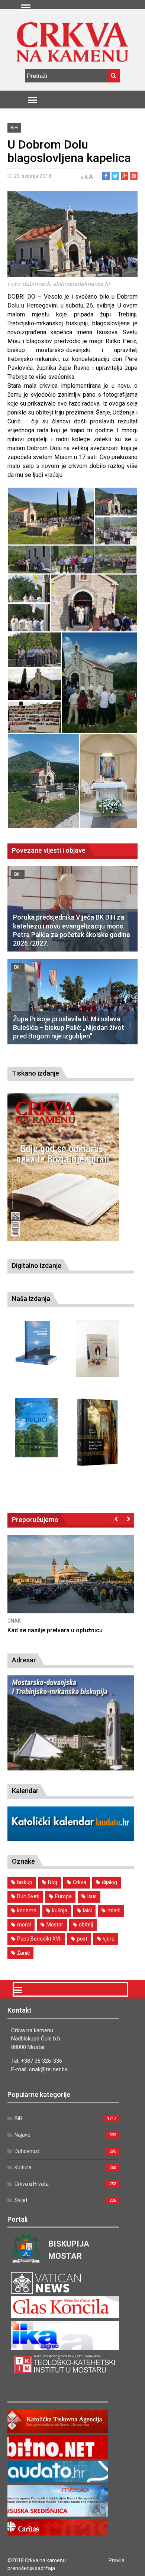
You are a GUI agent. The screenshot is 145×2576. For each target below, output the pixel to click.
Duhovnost (27, 2151)
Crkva (80, 1882)
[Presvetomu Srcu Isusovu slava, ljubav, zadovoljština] (98, 1348)
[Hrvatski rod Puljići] (36, 1428)
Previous (116, 1519)
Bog (53, 1882)
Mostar (55, 1925)
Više (71, 1582)
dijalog (109, 1882)
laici (87, 1910)
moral (24, 1925)
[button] (51, 516)
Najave (22, 2135)
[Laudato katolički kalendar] (71, 1839)
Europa (63, 1896)
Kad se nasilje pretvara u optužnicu (55, 1630)
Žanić (23, 1953)
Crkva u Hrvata (32, 2184)
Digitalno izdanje (37, 1266)
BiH (14, 128)
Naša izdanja (31, 1299)
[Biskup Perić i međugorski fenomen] (98, 1432)
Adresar (24, 1660)
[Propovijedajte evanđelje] (36, 1343)
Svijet (21, 2200)
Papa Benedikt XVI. (39, 1939)
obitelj (86, 1925)
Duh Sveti (28, 1896)
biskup (25, 1882)
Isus (92, 1896)
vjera (109, 1939)
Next (128, 1519)
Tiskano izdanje (36, 1073)
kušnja (60, 1910)
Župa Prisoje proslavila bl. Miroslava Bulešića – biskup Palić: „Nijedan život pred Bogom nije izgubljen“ (69, 1028)
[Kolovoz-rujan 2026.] (63, 1167)
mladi (114, 1910)
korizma (27, 1910)
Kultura (23, 2167)
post (82, 1939)
